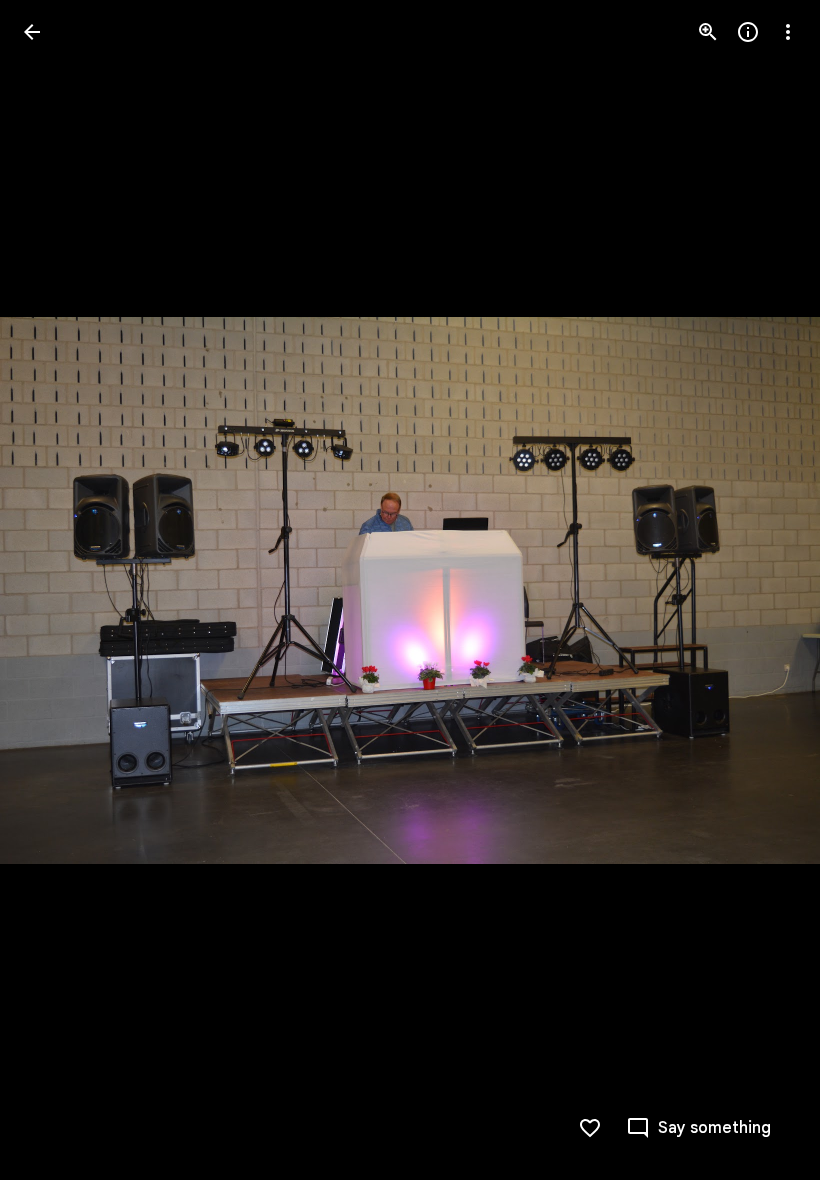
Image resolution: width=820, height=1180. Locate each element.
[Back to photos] (32, 32)
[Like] (590, 1128)
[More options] (788, 32)
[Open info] (748, 32)
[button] (56, 590)
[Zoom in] (708, 32)
